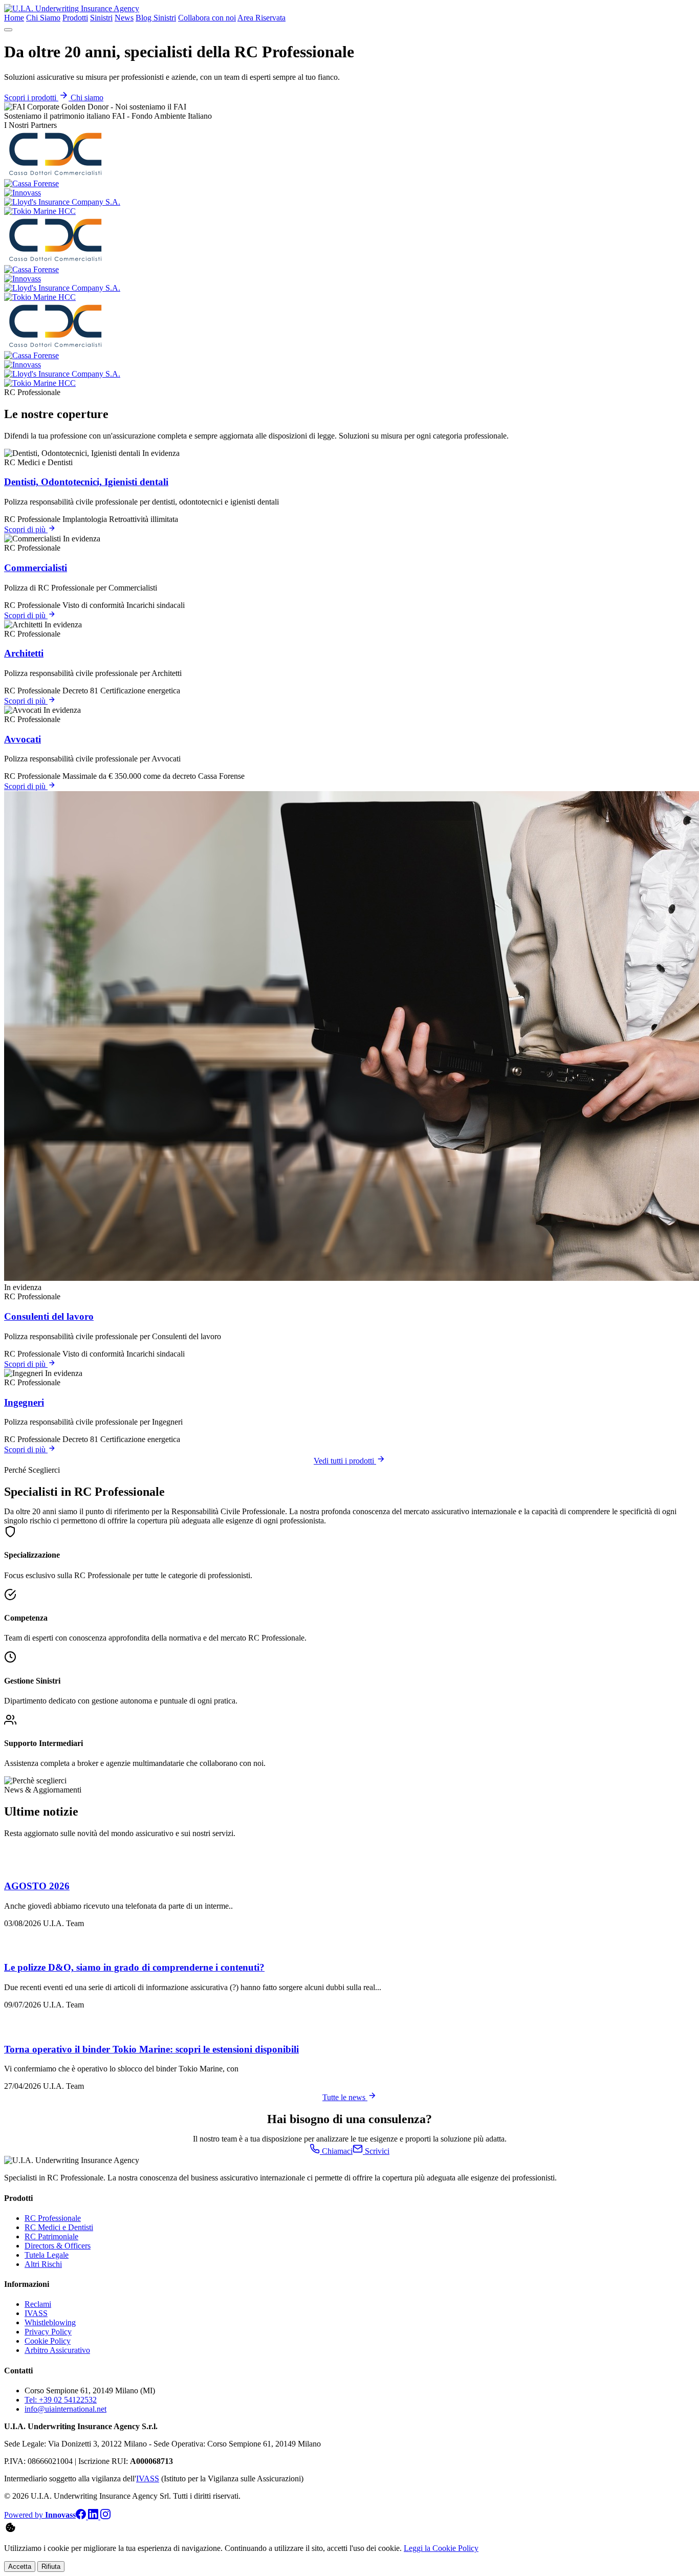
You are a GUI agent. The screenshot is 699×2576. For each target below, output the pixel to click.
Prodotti (75, 18)
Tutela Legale (47, 2255)
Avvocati (23, 739)
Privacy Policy (48, 2332)
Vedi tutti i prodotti (345, 1461)
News (124, 18)
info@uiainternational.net (65, 2409)
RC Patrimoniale (51, 2236)
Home (14, 18)
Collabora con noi (207, 18)
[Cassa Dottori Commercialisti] (55, 174)
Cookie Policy (48, 2341)
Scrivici (376, 2151)
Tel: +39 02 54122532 (61, 2400)
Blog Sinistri (156, 18)
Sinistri (101, 18)
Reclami (38, 2304)
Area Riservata (261, 18)
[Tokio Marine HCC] (40, 211)
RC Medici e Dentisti (59, 2227)
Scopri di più (26, 529)
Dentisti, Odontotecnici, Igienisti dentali (86, 482)
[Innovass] (23, 193)
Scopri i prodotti (31, 97)
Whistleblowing (50, 2322)
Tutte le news (345, 2097)
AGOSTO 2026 (37, 1886)
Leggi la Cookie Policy (441, 2548)
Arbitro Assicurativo (57, 2350)
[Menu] (8, 30)
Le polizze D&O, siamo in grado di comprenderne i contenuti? (134, 1967)
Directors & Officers (58, 2246)
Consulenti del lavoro (49, 1316)
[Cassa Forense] (31, 183)
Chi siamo (87, 97)
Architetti (24, 653)
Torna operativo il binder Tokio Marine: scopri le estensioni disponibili (151, 2049)
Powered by (40, 2515)
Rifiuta (51, 2567)
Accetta (20, 2567)
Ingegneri (24, 1402)
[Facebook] (82, 2516)
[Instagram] (105, 2516)
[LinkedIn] (94, 2516)
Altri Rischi (43, 2264)
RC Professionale (53, 2218)
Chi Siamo (43, 18)
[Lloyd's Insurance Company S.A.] (62, 202)
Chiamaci (336, 2151)
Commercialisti (36, 568)
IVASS (36, 2313)
